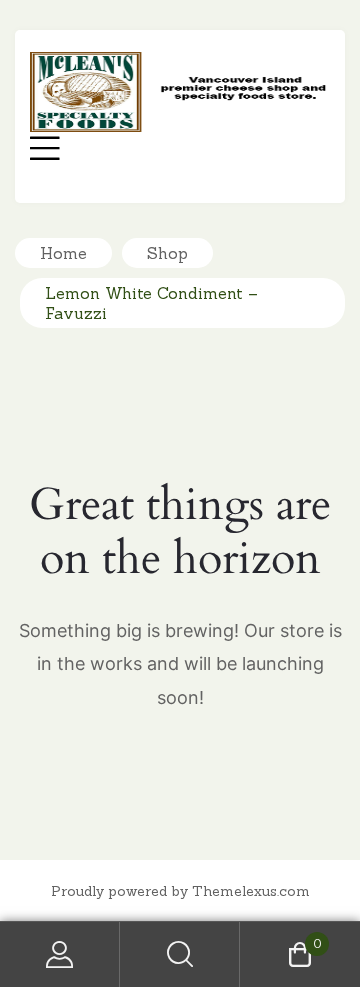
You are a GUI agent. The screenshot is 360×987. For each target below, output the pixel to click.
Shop (167, 253)
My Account (60, 954)
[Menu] (45, 151)
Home (63, 253)
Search (180, 954)
